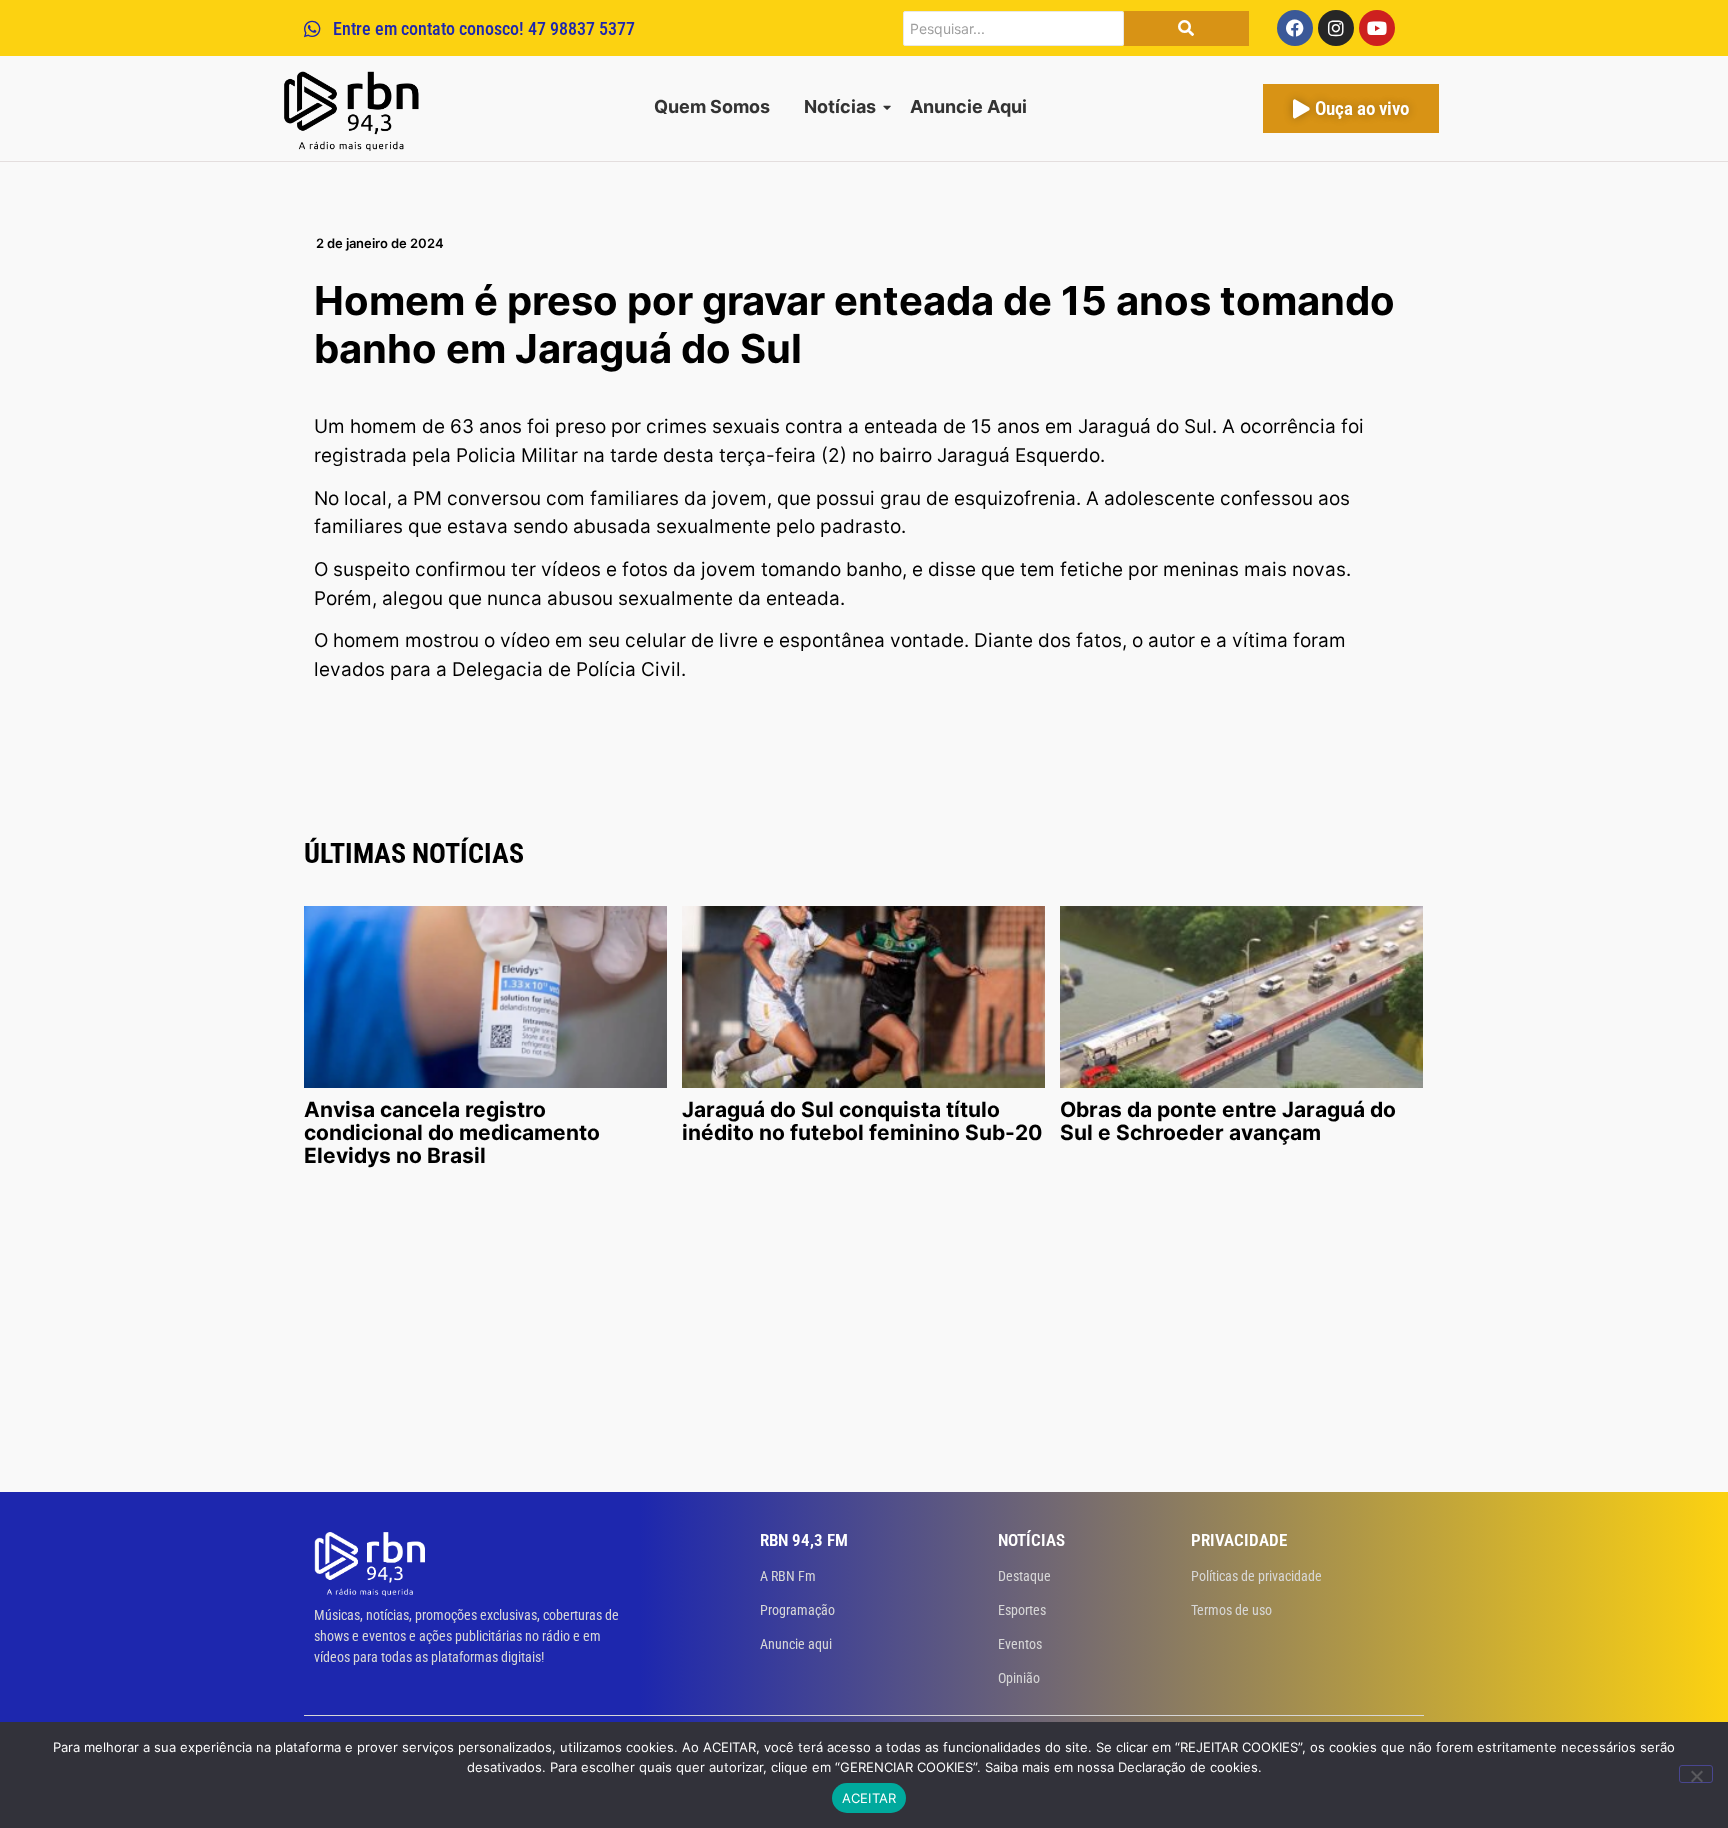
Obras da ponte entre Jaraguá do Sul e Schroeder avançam (1228, 1121)
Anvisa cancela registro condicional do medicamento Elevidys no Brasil (452, 1132)
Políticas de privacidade (1256, 1576)
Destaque (1024, 1576)
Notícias (840, 106)
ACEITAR (869, 1798)
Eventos (1020, 1644)
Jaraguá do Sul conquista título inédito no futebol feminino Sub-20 (862, 1121)
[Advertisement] (864, 1342)
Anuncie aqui (796, 1644)
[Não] (1696, 1774)
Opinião (1019, 1678)
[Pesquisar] (1186, 28)
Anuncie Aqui (968, 106)
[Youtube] (1377, 28)
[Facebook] (1295, 28)
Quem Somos (712, 106)
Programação (797, 1610)
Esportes (1022, 1610)
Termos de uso (1231, 1610)
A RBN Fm (788, 1576)
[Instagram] (1336, 28)
